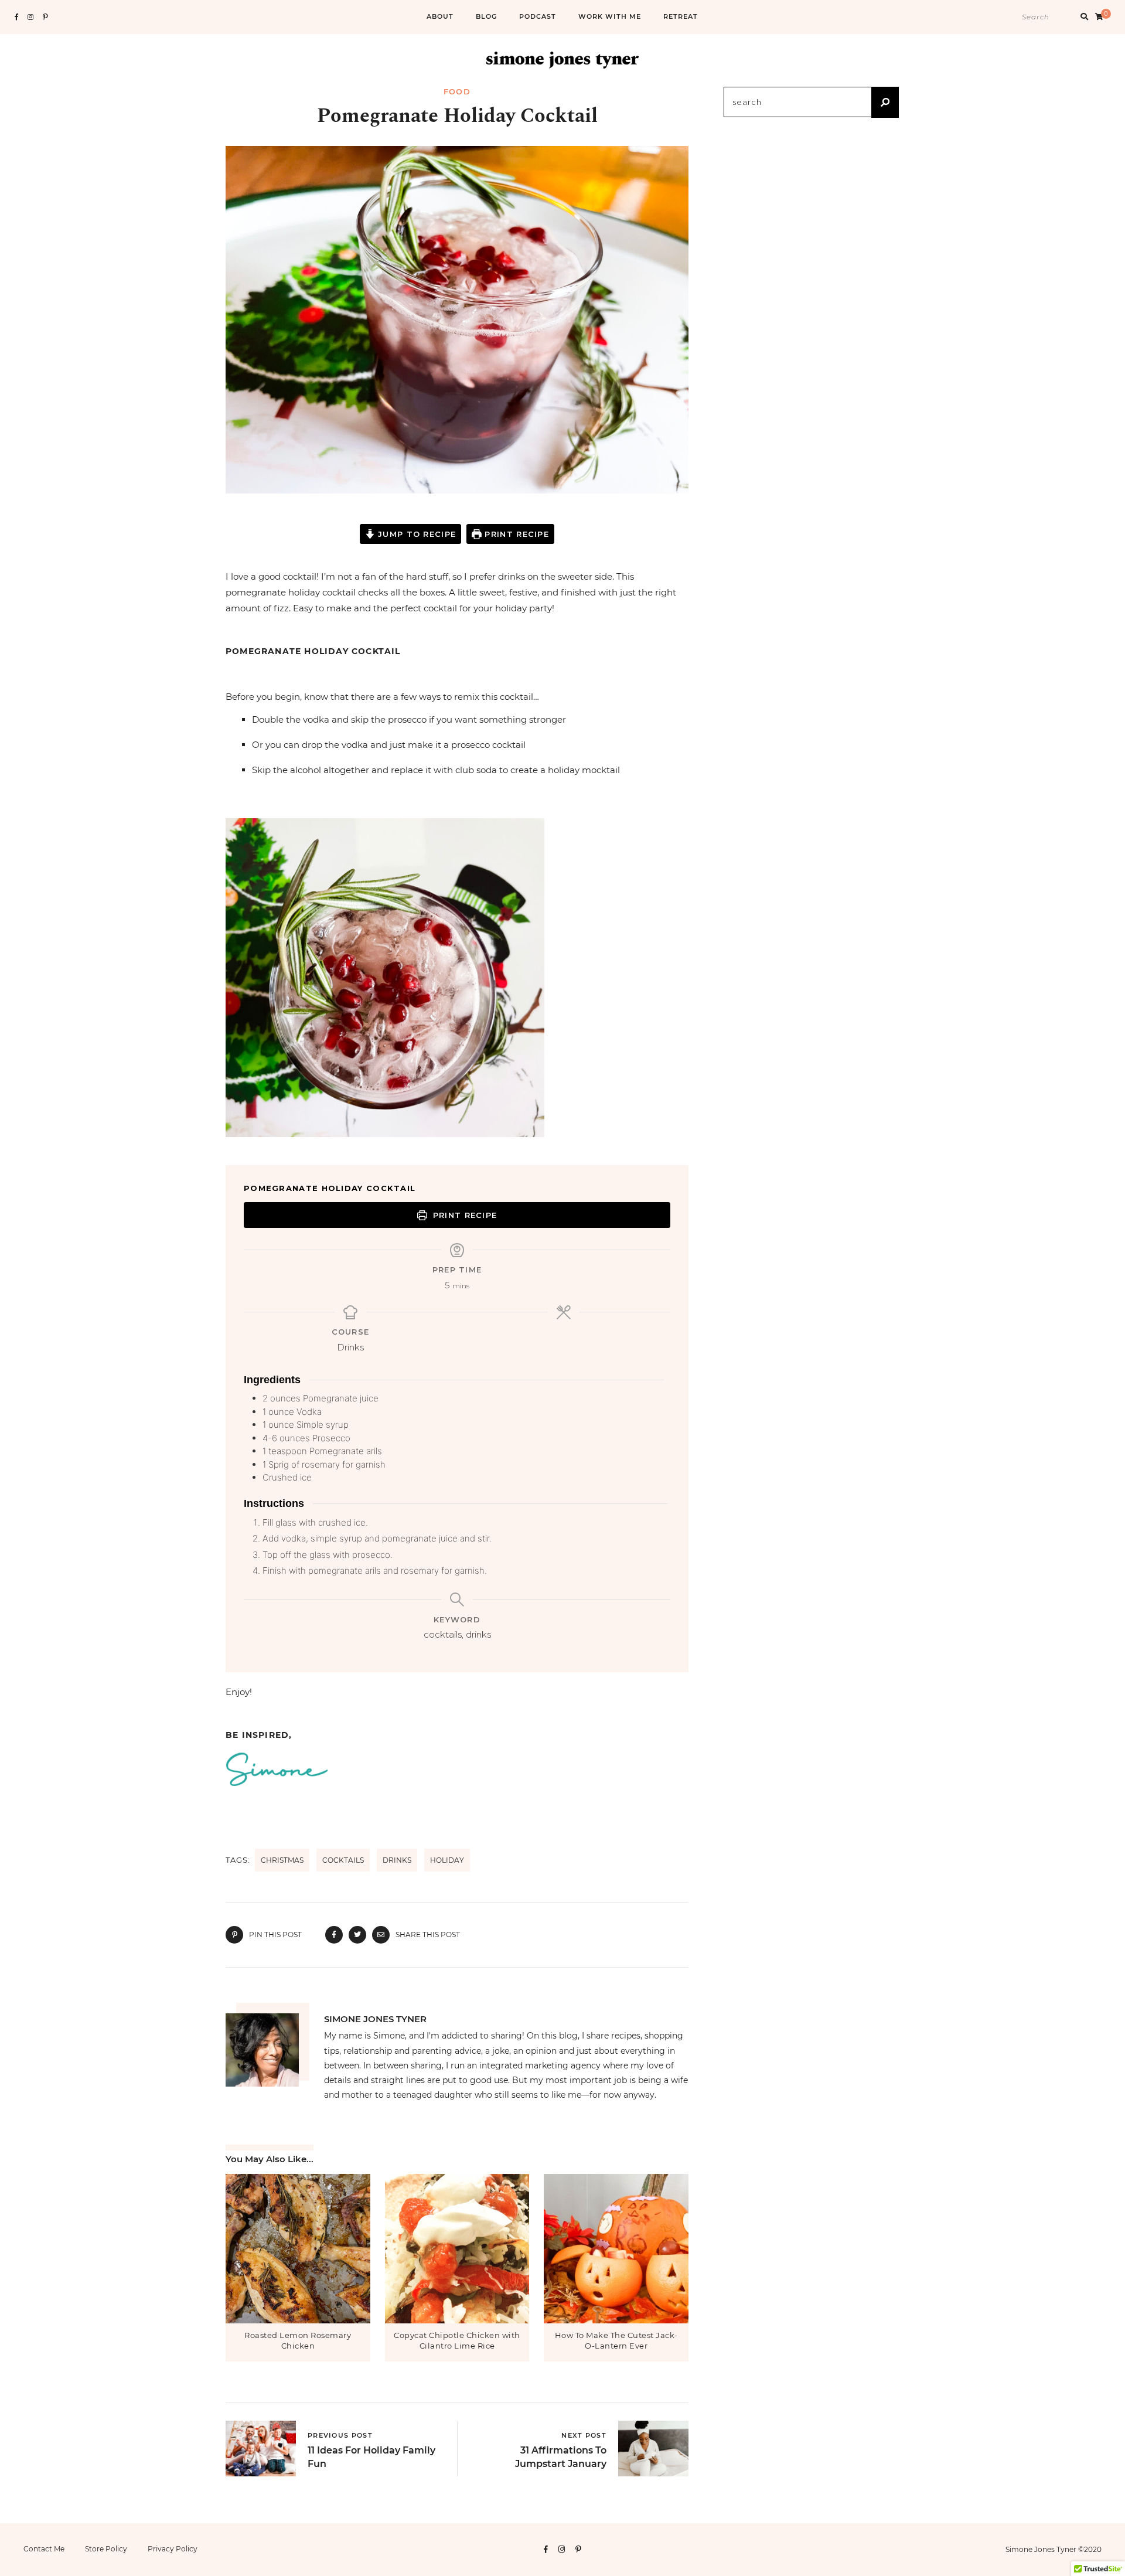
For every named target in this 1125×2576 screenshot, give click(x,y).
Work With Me (610, 16)
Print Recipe (515, 534)
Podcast (538, 16)
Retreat (681, 16)
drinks (397, 1860)
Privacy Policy (173, 2549)
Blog (486, 16)
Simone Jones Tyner (375, 2019)
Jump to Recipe (416, 534)
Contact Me (44, 2549)
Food (457, 91)
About (440, 16)
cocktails (343, 1860)
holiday (447, 1860)
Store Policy (106, 2549)
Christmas (282, 1860)
